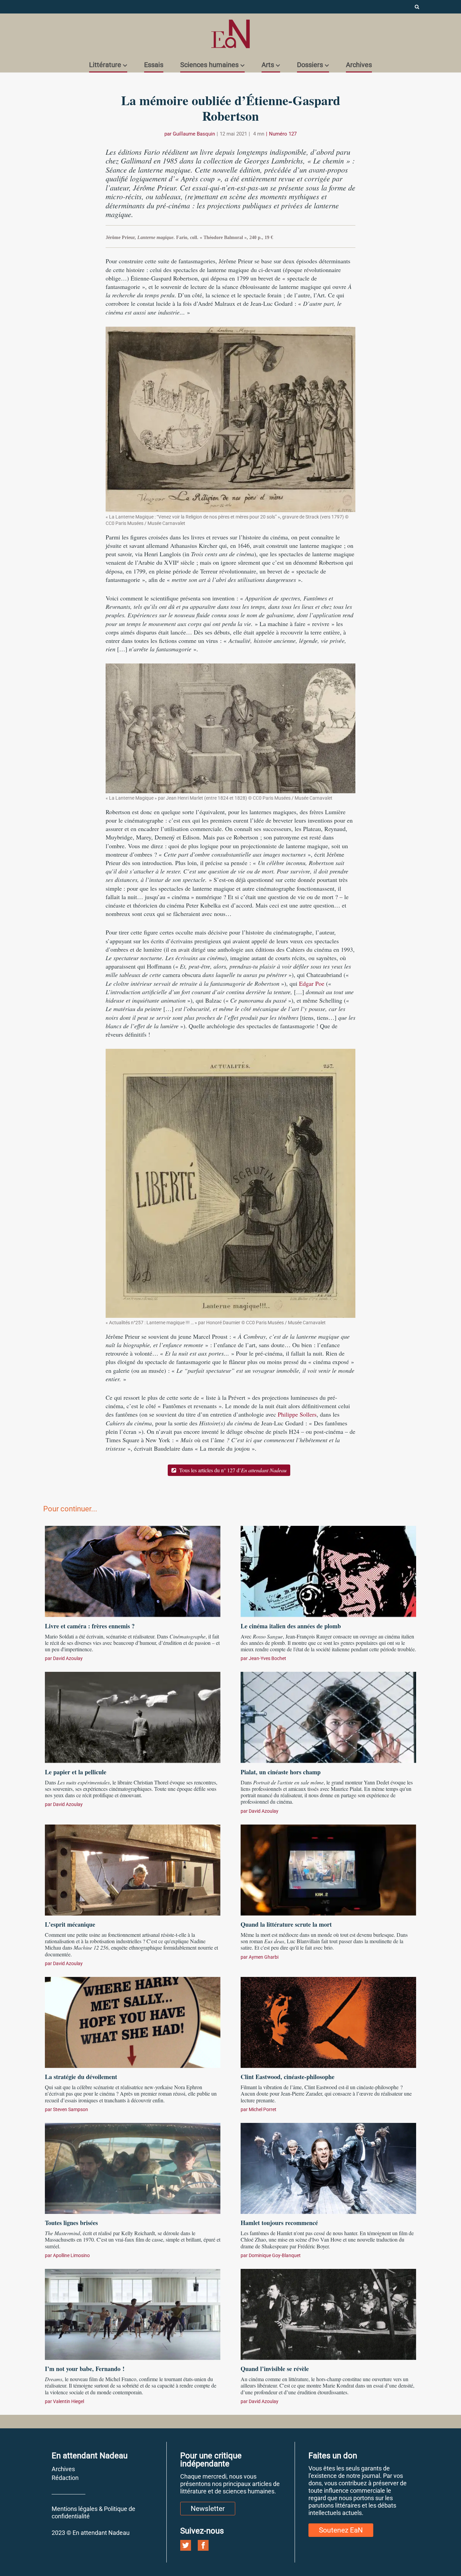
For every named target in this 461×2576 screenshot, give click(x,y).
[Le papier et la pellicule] (133, 1717)
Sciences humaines (209, 65)
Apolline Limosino (71, 2255)
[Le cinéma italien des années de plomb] (328, 1571)
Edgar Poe (312, 983)
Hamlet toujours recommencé (279, 2223)
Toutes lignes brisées (71, 2223)
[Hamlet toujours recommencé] (328, 2167)
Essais (154, 65)
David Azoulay (68, 1658)
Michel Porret (263, 2109)
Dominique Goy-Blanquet (275, 2255)
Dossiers (310, 65)
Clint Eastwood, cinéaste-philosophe (288, 2077)
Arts (268, 65)
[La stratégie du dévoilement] (133, 2021)
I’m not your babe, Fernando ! (85, 2369)
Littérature (105, 65)
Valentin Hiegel (69, 2401)
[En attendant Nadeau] (231, 34)
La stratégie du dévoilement (81, 2077)
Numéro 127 (283, 134)
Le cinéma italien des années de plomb (291, 1626)
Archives (359, 65)
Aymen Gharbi (264, 1957)
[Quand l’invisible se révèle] (328, 2313)
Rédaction (65, 2478)
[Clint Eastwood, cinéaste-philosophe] (328, 2021)
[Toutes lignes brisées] (133, 2167)
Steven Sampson (71, 2109)
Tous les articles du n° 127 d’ (232, 1470)
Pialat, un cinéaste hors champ (281, 1772)
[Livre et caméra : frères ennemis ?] (133, 1571)
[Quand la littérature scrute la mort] (328, 1869)
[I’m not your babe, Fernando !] (133, 2313)
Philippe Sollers (297, 1414)
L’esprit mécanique (70, 1924)
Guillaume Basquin (194, 134)
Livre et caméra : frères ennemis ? (90, 1626)
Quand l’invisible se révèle (275, 2369)
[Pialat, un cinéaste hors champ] (328, 1717)
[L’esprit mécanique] (133, 1869)
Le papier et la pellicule (80, 1772)
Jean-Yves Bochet (267, 1658)
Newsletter (208, 2509)
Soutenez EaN (341, 2530)
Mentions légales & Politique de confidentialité (93, 2512)
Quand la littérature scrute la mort (286, 1924)
